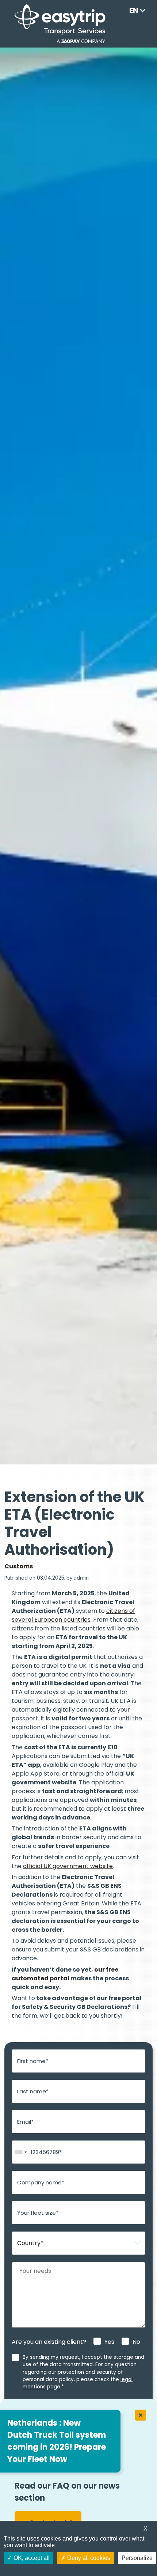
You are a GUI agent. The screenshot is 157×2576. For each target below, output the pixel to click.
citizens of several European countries (73, 1615)
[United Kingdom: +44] (20, 2152)
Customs (19, 1566)
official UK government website (68, 1866)
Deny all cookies (88, 2558)
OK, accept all (31, 2558)
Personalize (137, 2558)
